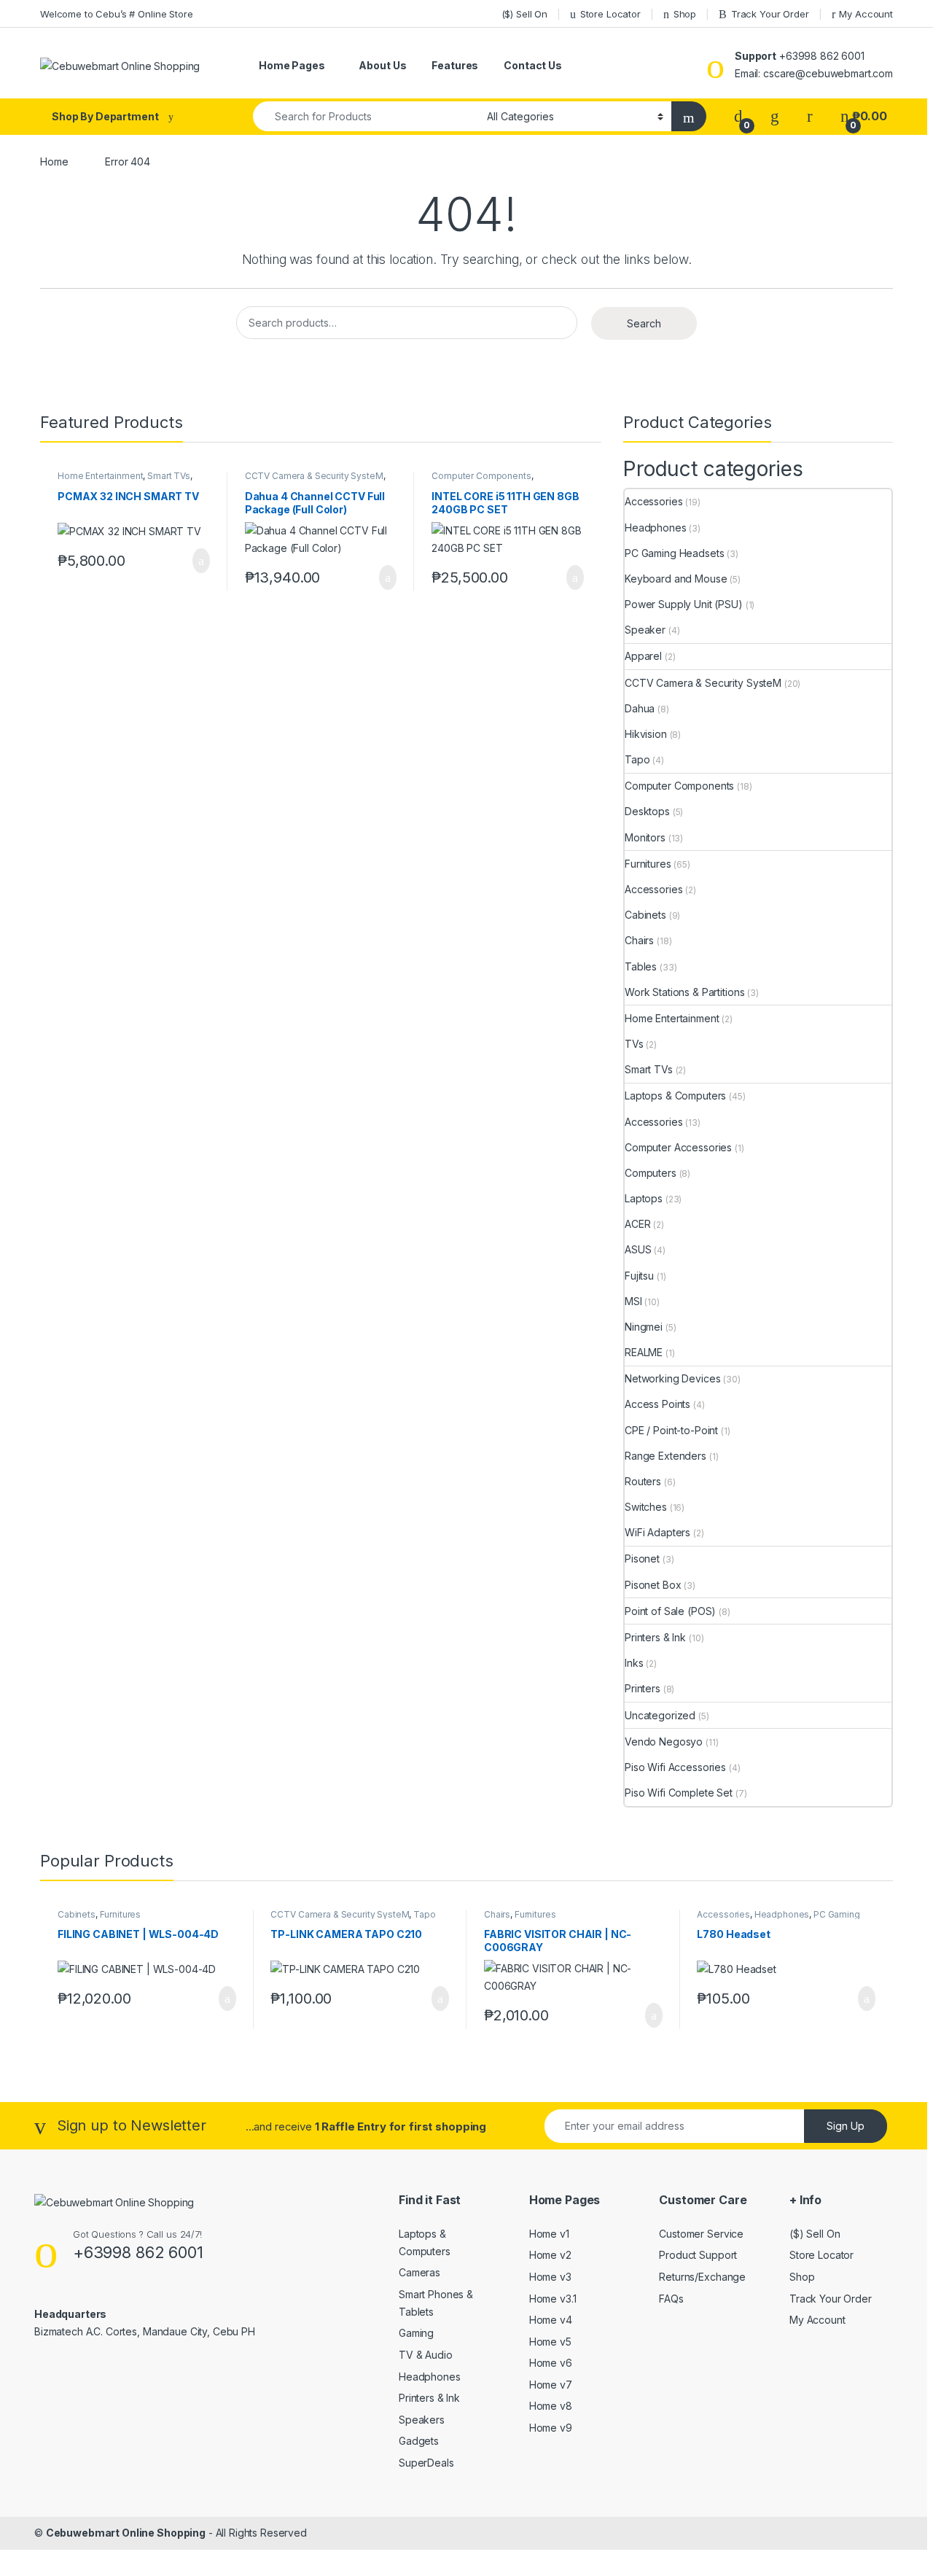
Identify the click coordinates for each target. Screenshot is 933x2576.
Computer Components (481, 476)
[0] (738, 116)
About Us (382, 65)
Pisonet (642, 1559)
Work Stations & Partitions (684, 992)
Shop (685, 14)
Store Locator (610, 14)
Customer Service (701, 2234)
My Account (866, 14)
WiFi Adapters (657, 1532)
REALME (644, 1352)
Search (644, 323)
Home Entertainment (100, 476)
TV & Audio (426, 2355)
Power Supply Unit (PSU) (684, 604)
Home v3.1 (553, 2299)
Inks (634, 1663)
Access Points (657, 1404)
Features (455, 65)
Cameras (419, 2272)
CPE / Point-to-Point (671, 1430)
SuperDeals (426, 2463)
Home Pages (292, 65)
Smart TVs (169, 476)
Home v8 (551, 2406)
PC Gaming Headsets (674, 553)
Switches (646, 1507)
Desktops (647, 811)
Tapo (637, 759)
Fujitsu (639, 1276)
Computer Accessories (678, 1147)
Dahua (640, 708)
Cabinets (645, 915)
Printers (643, 1688)
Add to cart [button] (200, 561)
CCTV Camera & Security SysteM (314, 476)
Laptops (644, 1198)
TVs (634, 1044)
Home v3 (550, 2277)
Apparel (643, 656)
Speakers (422, 2420)
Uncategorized (660, 1715)
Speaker (645, 630)
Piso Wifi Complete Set (679, 1793)
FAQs (671, 2299)
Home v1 (549, 2234)
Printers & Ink (655, 1637)
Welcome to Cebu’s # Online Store (117, 14)
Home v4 (551, 2320)
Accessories (653, 501)
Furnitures (648, 864)
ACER (637, 1224)
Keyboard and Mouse (676, 579)
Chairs (639, 940)
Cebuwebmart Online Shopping (126, 2533)
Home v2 (550, 2255)
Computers (651, 1173)
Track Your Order (770, 14)
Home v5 (550, 2342)
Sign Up (846, 2126)
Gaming (416, 2333)
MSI (633, 1301)
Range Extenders (665, 1456)
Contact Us (533, 65)
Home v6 (551, 2363)
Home (54, 162)
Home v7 (551, 2385)
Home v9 (551, 2428)
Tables (641, 966)
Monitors (645, 837)
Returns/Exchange (702, 2277)
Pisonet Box (653, 1585)
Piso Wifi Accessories (675, 1767)
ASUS (638, 1249)
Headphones (656, 528)
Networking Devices (672, 1378)
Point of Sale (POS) (670, 1611)
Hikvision (646, 734)
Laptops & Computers (675, 1096)
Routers (643, 1481)
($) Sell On (524, 14)
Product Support (698, 2255)
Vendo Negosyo (664, 1742)
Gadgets (419, 2441)
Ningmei (644, 1327)
